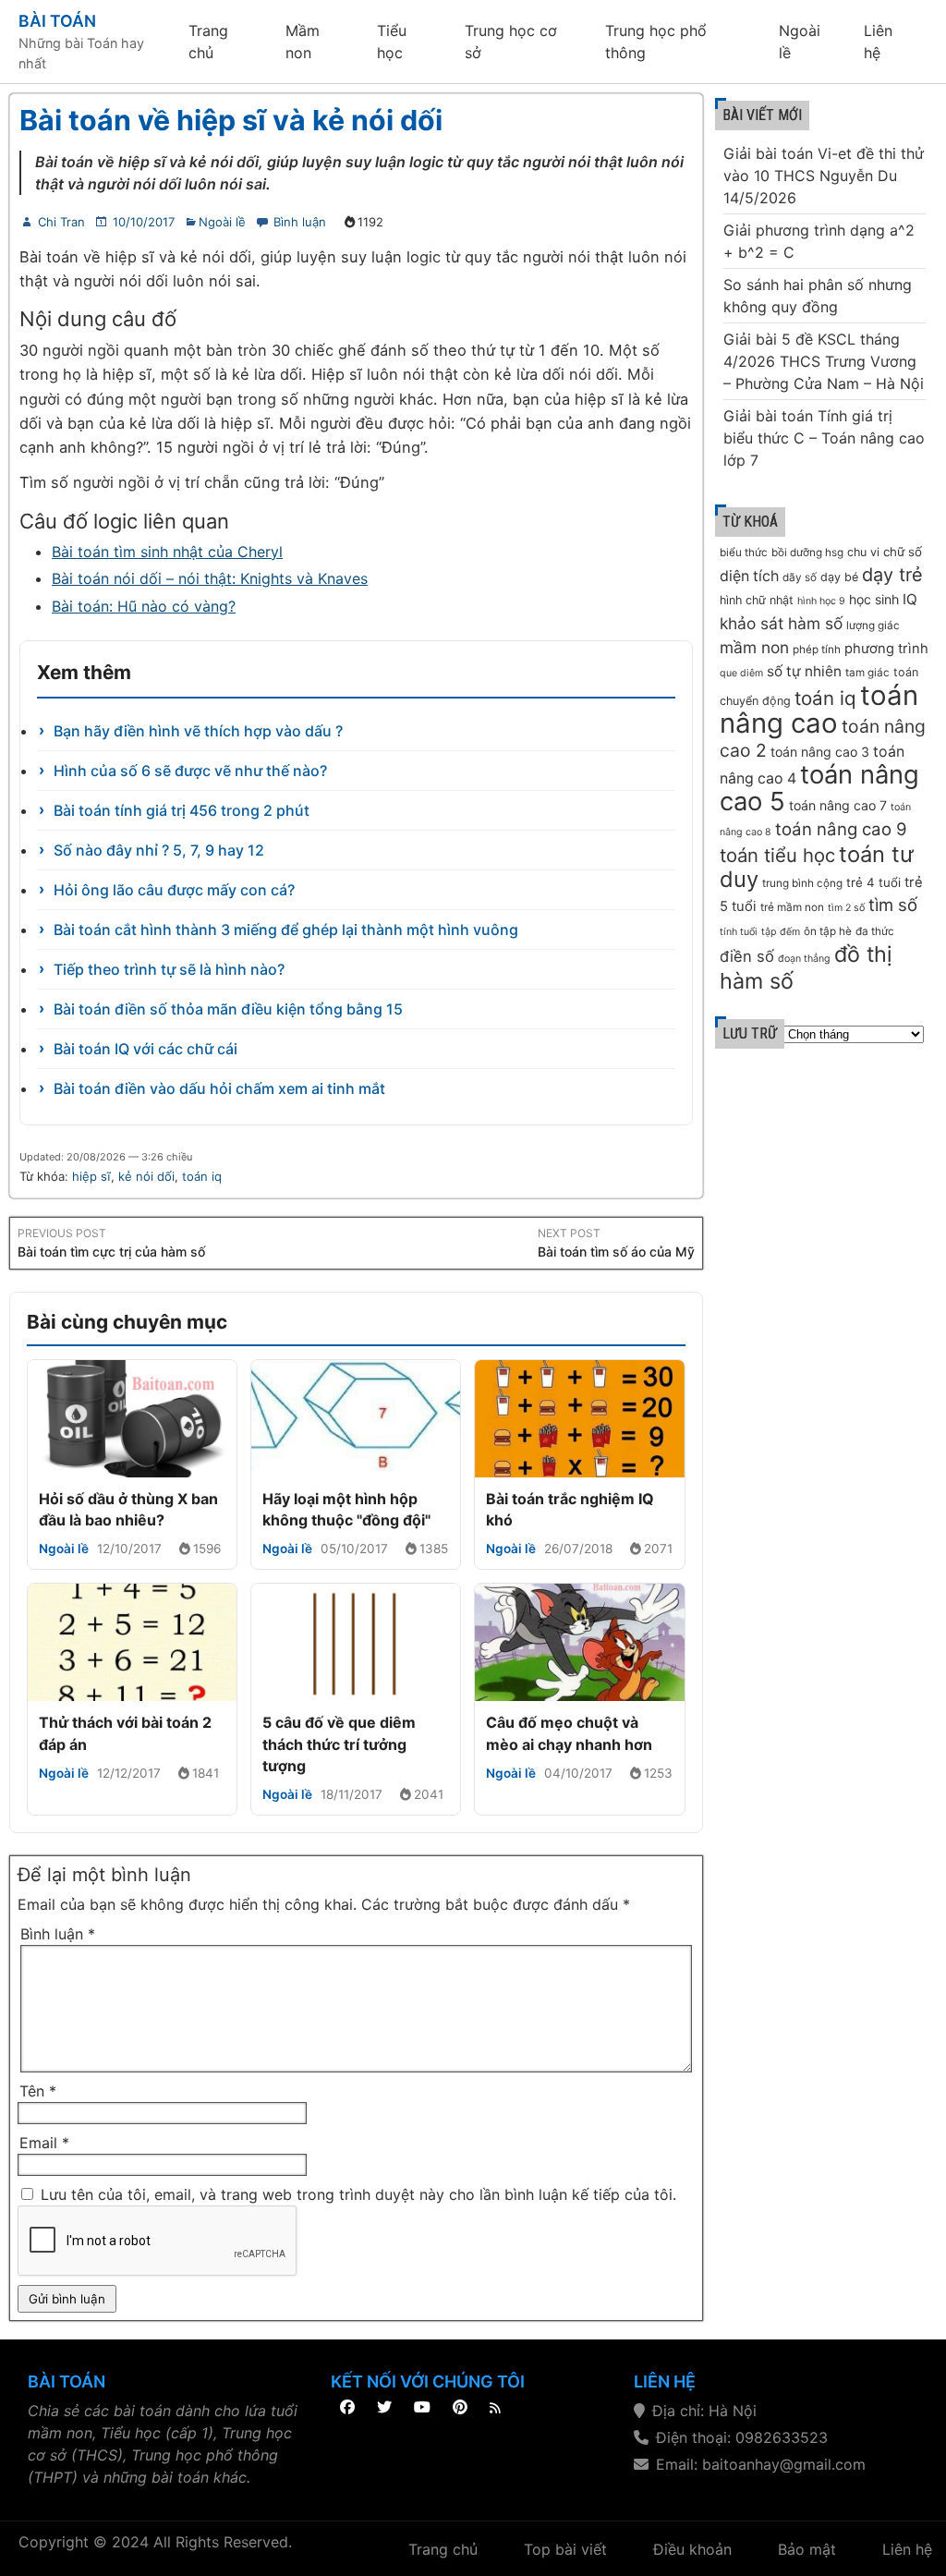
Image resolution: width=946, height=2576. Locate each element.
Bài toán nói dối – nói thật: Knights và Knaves (210, 578)
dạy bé (839, 577)
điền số (747, 956)
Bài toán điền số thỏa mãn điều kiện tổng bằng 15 (228, 1009)
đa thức (875, 931)
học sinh (874, 599)
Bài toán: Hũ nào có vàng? (144, 606)
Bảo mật (807, 2549)
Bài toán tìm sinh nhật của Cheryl (167, 552)
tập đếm (781, 932)
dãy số (800, 577)
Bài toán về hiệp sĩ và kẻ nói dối (231, 120)
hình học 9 (821, 601)
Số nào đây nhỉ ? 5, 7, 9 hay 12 (159, 850)
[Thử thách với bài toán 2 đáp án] (132, 1642)
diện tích (749, 576)
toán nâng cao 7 (838, 805)
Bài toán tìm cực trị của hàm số (111, 1252)
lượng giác (873, 626)
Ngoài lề (800, 42)
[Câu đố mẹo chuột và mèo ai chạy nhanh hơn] (579, 1642)
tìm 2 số (846, 908)
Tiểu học (392, 42)
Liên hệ (878, 42)
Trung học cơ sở (511, 42)
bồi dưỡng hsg (807, 553)
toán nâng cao (819, 709)
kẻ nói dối (146, 1176)
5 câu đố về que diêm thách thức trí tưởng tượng (339, 1744)
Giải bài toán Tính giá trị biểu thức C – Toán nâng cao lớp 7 (824, 438)
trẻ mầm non (792, 907)
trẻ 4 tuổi (873, 882)
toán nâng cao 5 (819, 788)
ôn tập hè (828, 931)
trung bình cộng (802, 883)
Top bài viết (565, 2549)
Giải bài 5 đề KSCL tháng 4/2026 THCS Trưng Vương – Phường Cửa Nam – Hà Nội (824, 361)
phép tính (817, 650)
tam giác (867, 673)
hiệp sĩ (91, 1176)
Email (44, 2143)
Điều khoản (692, 2549)
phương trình (886, 649)
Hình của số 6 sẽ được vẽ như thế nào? (190, 771)
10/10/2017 (144, 222)
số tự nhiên (804, 671)
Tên (38, 2091)
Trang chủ (208, 42)
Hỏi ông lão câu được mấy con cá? (174, 890)
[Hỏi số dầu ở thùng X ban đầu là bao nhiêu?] (132, 1419)
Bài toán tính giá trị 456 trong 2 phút (182, 810)
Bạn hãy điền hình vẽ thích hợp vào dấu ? (198, 731)
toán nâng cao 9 (841, 829)
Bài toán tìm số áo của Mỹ (616, 1252)
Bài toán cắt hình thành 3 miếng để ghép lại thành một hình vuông (286, 930)
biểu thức (744, 553)
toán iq (202, 1176)
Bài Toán (57, 21)
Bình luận (300, 222)
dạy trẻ (892, 575)
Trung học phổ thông (656, 42)
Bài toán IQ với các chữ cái (146, 1049)
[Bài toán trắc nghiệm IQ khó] (579, 1419)
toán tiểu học (777, 855)
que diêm (741, 673)
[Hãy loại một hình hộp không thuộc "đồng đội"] (356, 1419)
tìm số (893, 905)
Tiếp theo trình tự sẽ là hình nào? (169, 969)
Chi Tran (61, 222)
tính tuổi (739, 932)
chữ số (903, 552)
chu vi (863, 552)
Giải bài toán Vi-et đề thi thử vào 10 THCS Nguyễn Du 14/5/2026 (824, 176)
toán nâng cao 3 (820, 752)
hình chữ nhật (757, 600)
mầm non (754, 647)
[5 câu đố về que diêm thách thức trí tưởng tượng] (356, 1642)
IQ (910, 599)
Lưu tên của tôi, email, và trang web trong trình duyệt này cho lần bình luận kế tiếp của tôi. (358, 2194)
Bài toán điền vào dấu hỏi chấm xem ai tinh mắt (219, 1088)
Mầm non (303, 42)
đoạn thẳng (804, 959)
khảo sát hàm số (781, 623)
